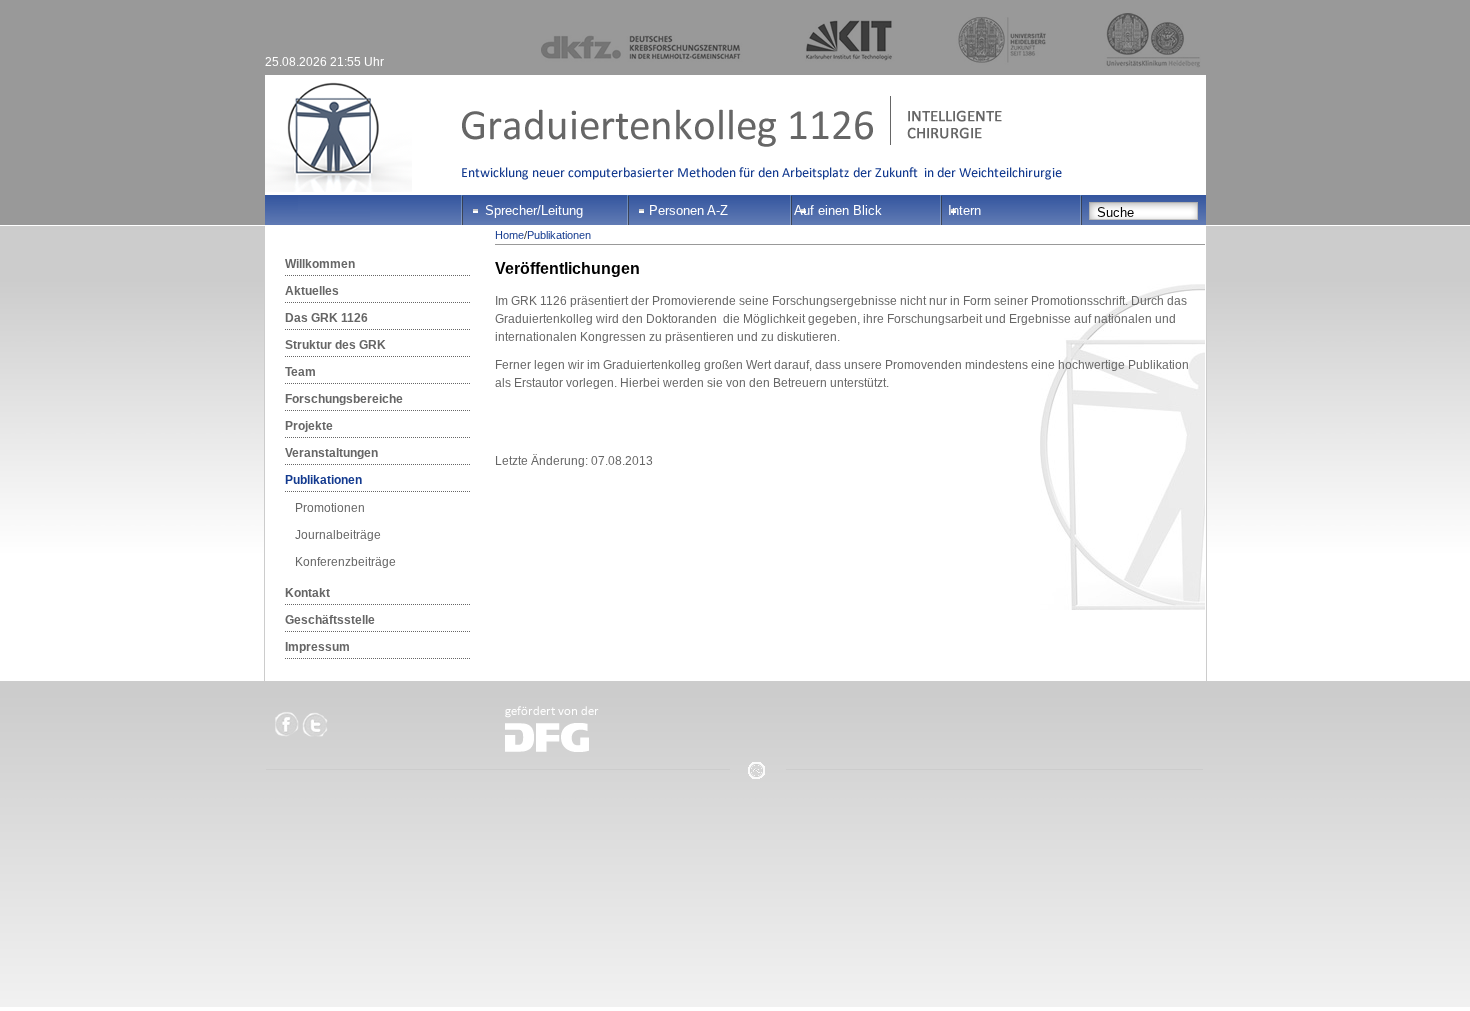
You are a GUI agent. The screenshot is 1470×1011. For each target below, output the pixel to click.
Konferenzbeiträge (345, 562)
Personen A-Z (688, 210)
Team (300, 372)
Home (509, 235)
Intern (964, 210)
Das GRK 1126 (326, 318)
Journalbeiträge (338, 535)
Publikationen (323, 480)
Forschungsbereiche (344, 399)
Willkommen (320, 264)
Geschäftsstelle (330, 620)
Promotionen (330, 508)
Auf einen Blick (838, 210)
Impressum (317, 647)
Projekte (309, 426)
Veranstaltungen (331, 453)
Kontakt (307, 593)
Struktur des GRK (335, 345)
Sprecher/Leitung (534, 210)
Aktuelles (312, 291)
